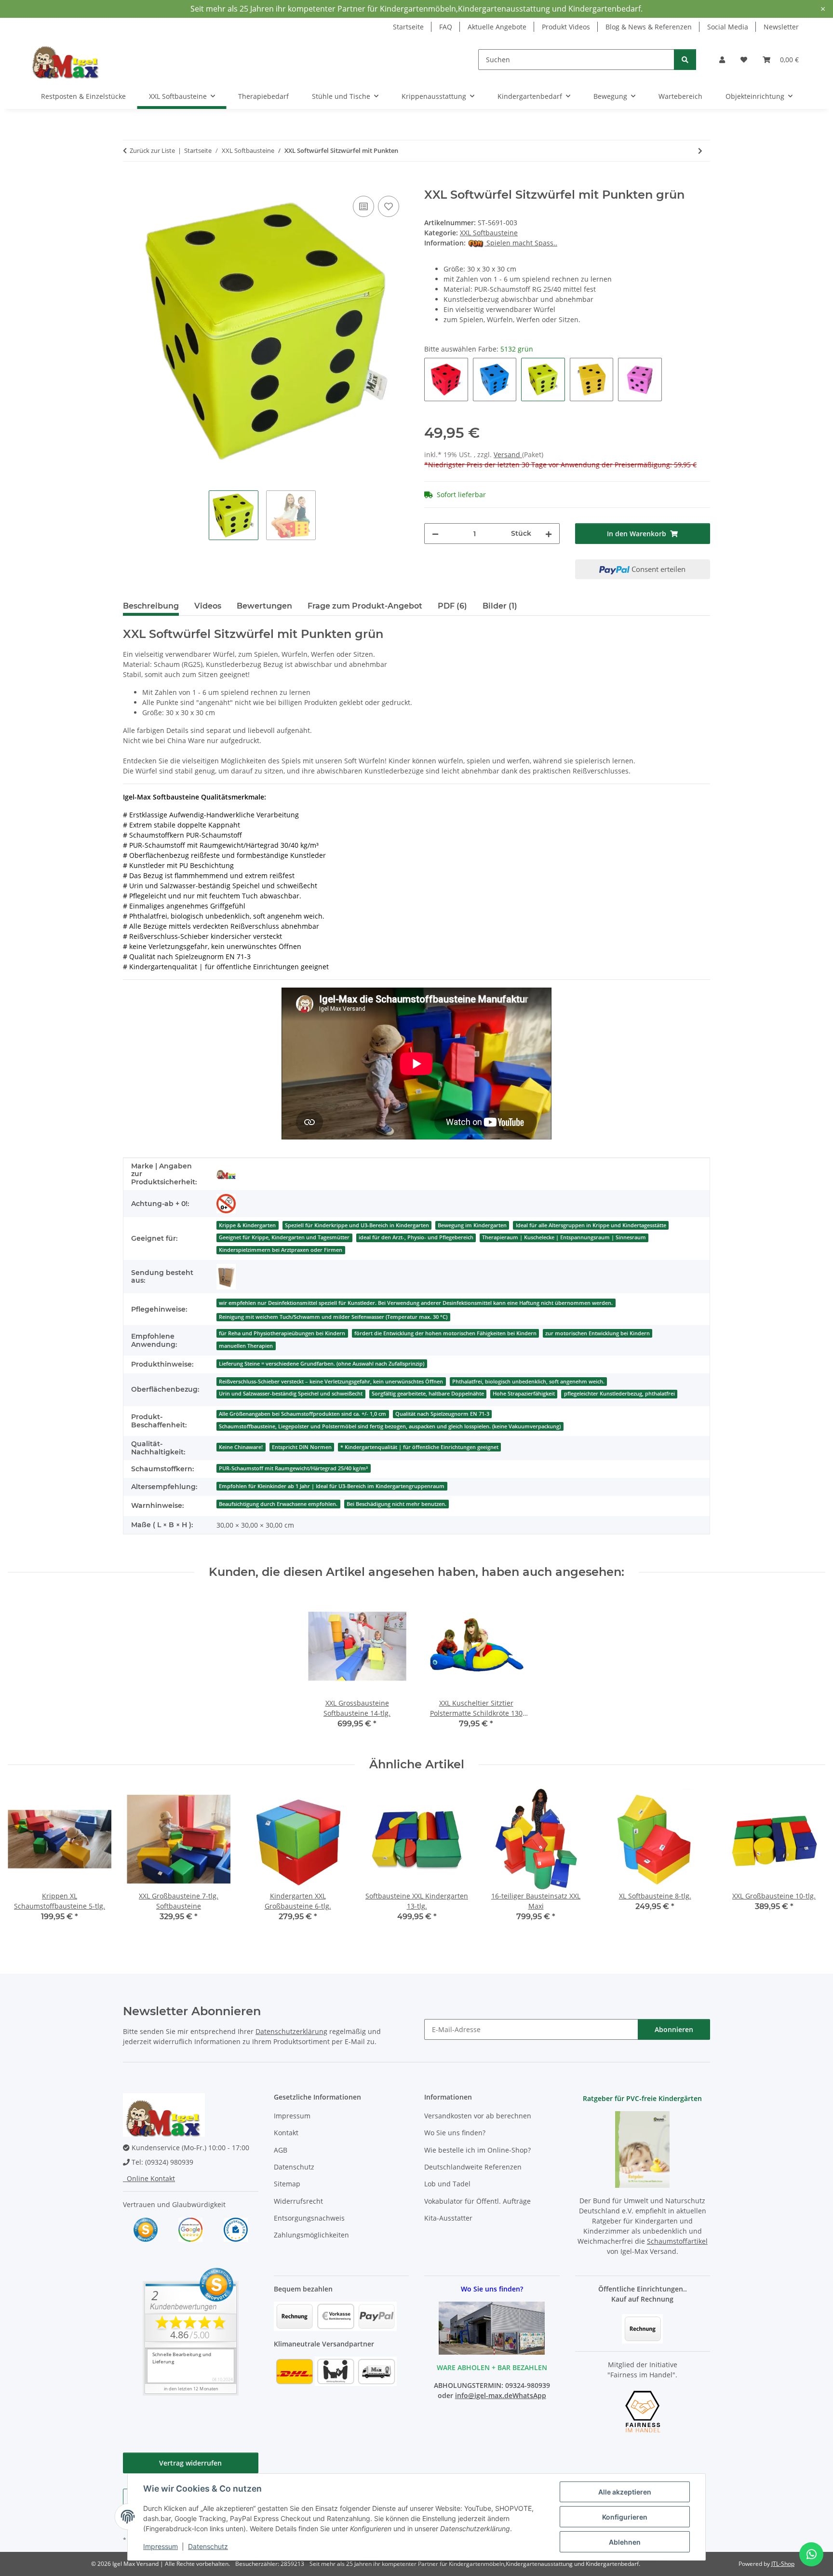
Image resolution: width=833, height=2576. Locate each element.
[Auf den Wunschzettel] (389, 206)
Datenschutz (208, 2546)
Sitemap (287, 2184)
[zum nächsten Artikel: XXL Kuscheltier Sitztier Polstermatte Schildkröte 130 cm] (700, 151)
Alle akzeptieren (625, 2492)
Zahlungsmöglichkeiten (311, 2235)
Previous (24, 1861)
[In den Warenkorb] (131, 183)
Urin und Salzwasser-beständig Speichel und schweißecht (291, 1394)
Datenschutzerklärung (291, 2031)
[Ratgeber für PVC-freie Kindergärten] (642, 2149)
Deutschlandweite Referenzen (473, 2167)
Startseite (408, 27)
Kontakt (286, 2133)
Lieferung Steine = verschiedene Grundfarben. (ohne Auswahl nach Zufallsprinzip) (322, 1364)
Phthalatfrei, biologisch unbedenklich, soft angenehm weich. (528, 1382)
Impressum (161, 2546)
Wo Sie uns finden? (455, 2133)
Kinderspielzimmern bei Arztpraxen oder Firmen (281, 1250)
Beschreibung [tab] (151, 606)
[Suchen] (685, 60)
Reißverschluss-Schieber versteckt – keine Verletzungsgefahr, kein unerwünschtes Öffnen (331, 1382)
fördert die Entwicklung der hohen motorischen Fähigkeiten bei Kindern (445, 1333)
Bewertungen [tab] (264, 606)
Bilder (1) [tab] (500, 606)
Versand (508, 454)
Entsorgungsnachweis (309, 2218)
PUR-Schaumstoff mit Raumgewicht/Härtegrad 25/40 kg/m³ (293, 1468)
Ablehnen (625, 2542)
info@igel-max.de (484, 2395)
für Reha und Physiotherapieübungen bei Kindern (282, 1333)
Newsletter (781, 27)
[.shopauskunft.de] (236, 2229)
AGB (281, 2150)
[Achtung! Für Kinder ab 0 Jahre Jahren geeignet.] (226, 1204)
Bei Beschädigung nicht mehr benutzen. (396, 1504)
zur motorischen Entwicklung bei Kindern (598, 1333)
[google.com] (190, 2229)
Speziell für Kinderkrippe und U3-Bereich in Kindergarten (357, 1225)
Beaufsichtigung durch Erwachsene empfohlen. (278, 1504)
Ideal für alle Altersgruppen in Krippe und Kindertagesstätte (591, 1225)
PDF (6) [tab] (452, 606)
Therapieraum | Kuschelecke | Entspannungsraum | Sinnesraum (564, 1237)
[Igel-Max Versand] (226, 1174)
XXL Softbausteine (489, 233)
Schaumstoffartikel (677, 2241)
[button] (722, 60)
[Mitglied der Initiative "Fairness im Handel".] (643, 2411)
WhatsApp (529, 2395)
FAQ (446, 27)
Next (810, 1861)
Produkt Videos (566, 27)
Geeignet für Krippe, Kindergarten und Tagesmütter (284, 1237)
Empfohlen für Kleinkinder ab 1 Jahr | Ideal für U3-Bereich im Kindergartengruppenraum (332, 1486)
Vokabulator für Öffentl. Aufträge (477, 2201)
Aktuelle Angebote (497, 27)
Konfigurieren (625, 2517)
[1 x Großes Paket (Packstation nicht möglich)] (226, 1277)
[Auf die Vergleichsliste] (363, 206)
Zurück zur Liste (152, 150)
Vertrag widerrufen (190, 2463)
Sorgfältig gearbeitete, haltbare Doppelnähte (428, 1394)
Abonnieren (674, 2029)
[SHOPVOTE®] (146, 2229)
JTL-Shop (783, 2564)
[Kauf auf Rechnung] (642, 2328)
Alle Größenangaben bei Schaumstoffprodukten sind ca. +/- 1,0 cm (302, 1414)
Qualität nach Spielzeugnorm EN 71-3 (442, 1414)
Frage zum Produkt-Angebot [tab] (365, 606)
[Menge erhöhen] (549, 534)
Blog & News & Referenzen (649, 27)
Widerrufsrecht (298, 2201)
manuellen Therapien (246, 1346)
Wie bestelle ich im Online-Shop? (477, 2150)
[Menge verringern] (435, 534)
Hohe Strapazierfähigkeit (524, 1394)
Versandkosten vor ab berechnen (478, 2116)
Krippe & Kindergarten (247, 1225)
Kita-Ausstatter (448, 2218)
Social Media (728, 27)
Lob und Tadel (447, 2184)
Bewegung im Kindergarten (472, 1225)
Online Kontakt (149, 2178)
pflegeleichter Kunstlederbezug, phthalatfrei (619, 1394)
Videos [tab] (208, 606)
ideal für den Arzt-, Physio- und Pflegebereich (416, 1237)
